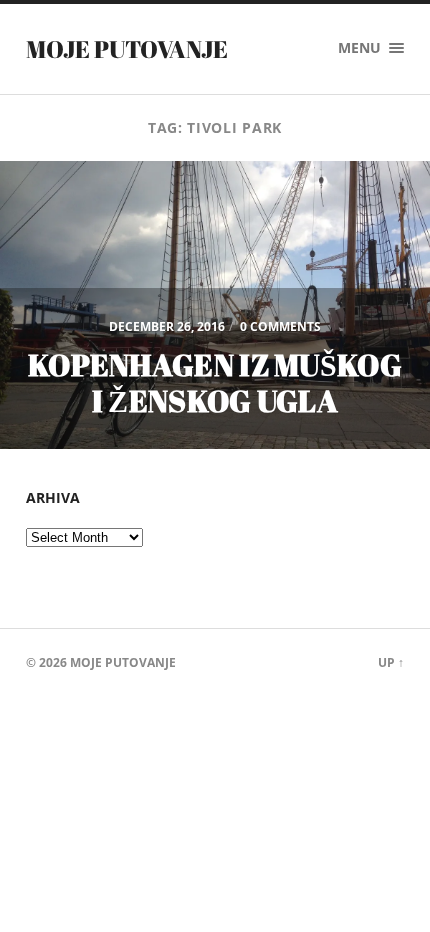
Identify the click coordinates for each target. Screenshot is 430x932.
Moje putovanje (127, 49)
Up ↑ (391, 662)
